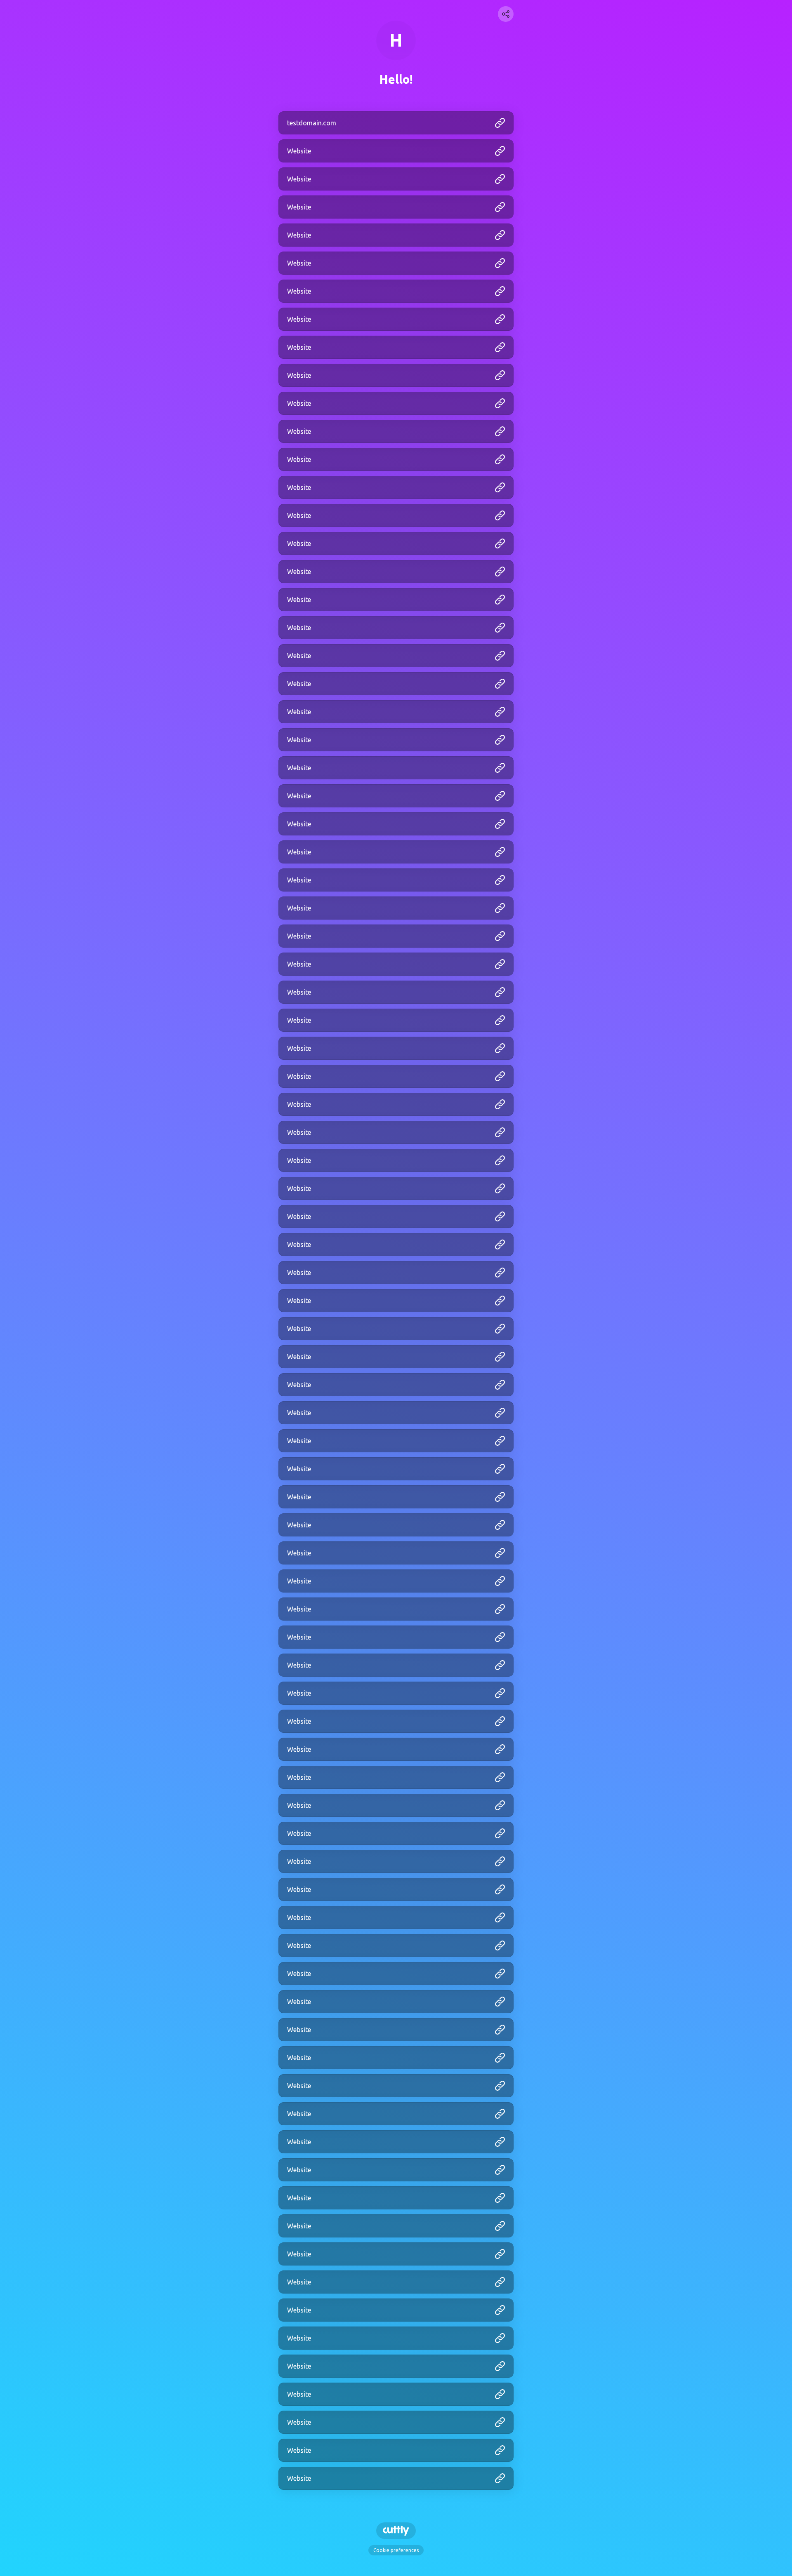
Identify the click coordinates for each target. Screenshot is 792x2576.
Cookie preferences (396, 2550)
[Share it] (506, 14)
